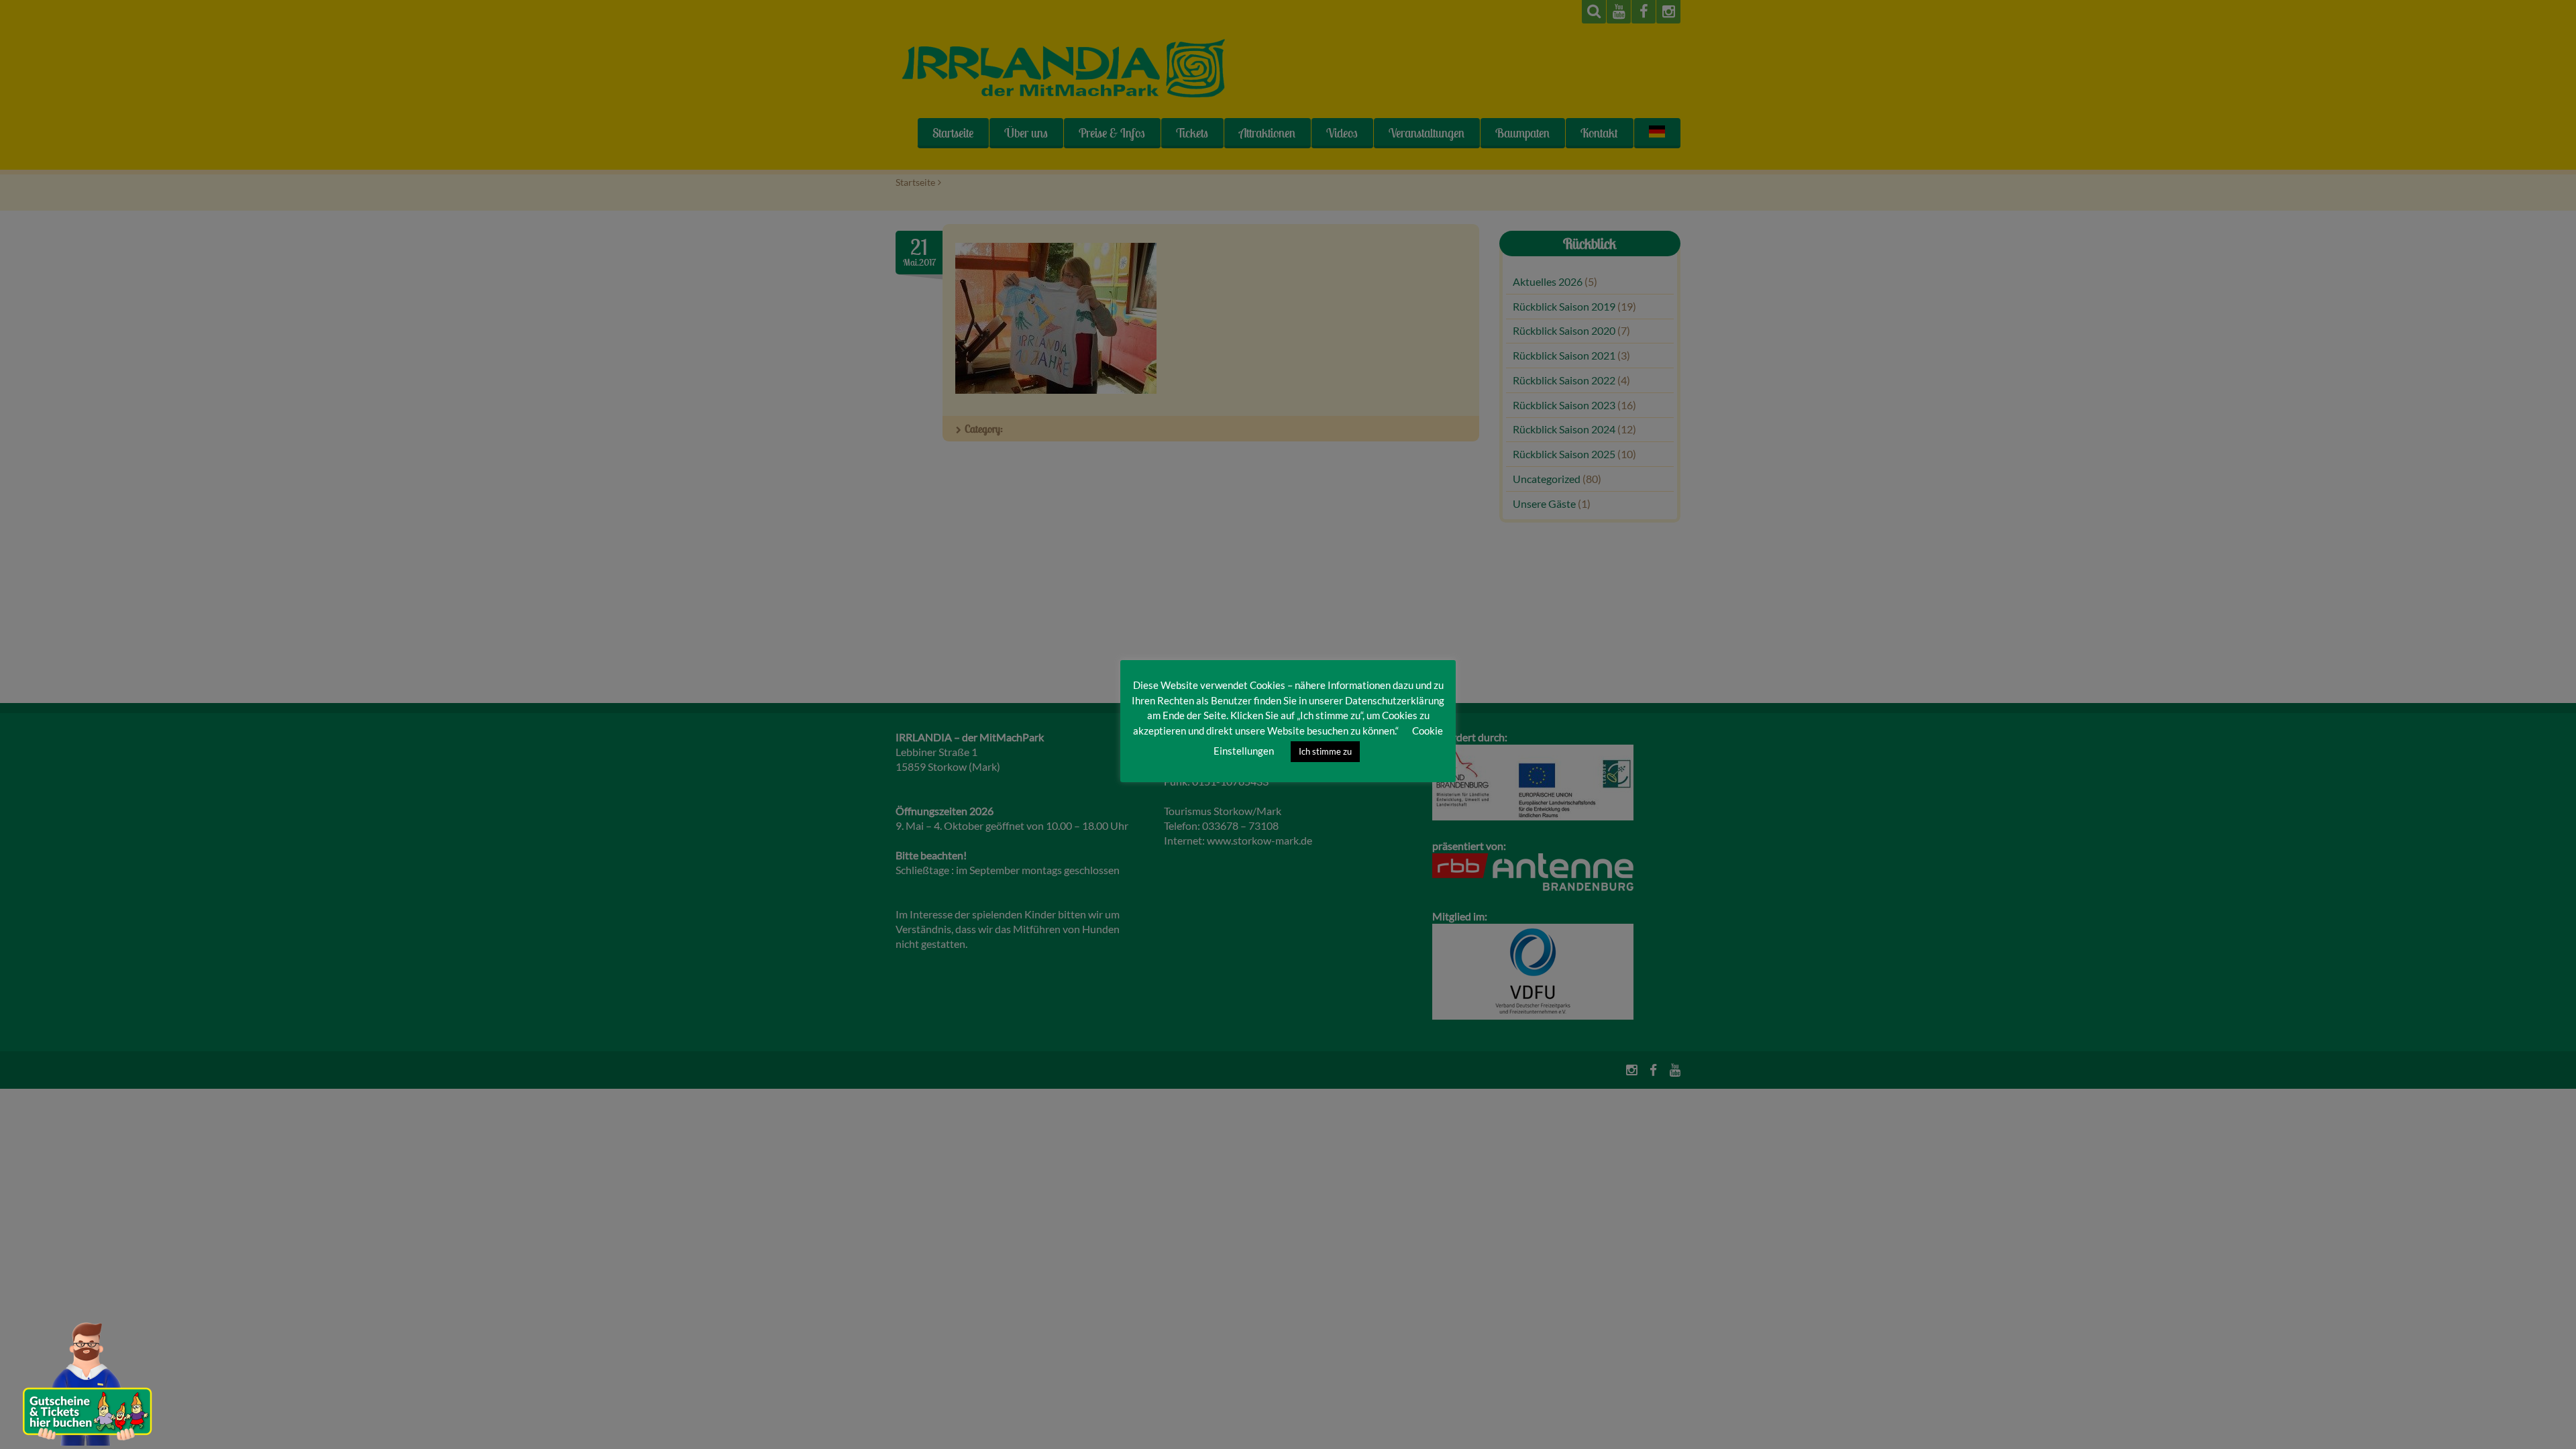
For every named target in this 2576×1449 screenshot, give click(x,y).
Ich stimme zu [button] (1325, 751)
